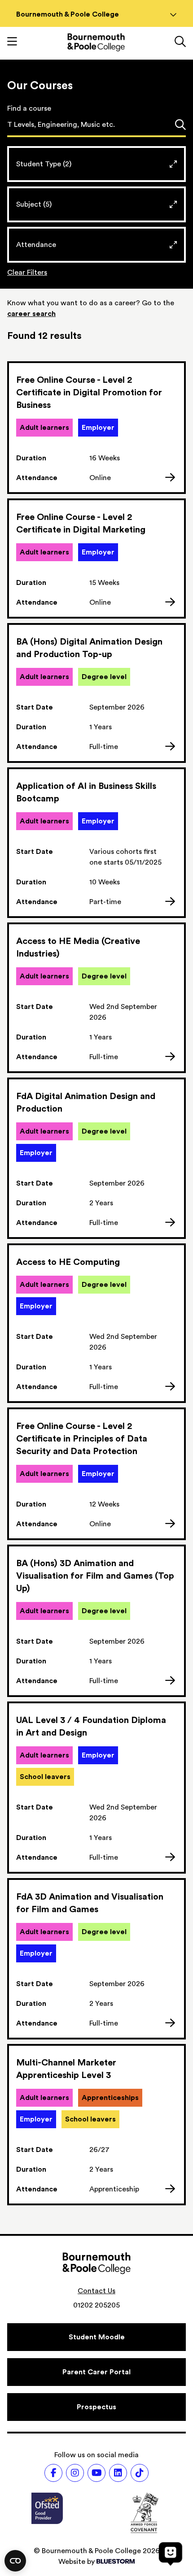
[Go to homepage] (96, 42)
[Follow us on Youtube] (96, 2473)
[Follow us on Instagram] (75, 2473)
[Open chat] (171, 2554)
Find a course (29, 108)
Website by (77, 2562)
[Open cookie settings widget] (15, 2561)
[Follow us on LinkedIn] (118, 2473)
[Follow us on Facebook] (53, 2473)
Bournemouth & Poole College (68, 14)
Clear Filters (27, 273)
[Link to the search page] (180, 43)
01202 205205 (96, 2305)
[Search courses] (180, 126)
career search (31, 314)
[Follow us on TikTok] (140, 2473)
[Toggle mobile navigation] (12, 43)
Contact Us (96, 2291)
